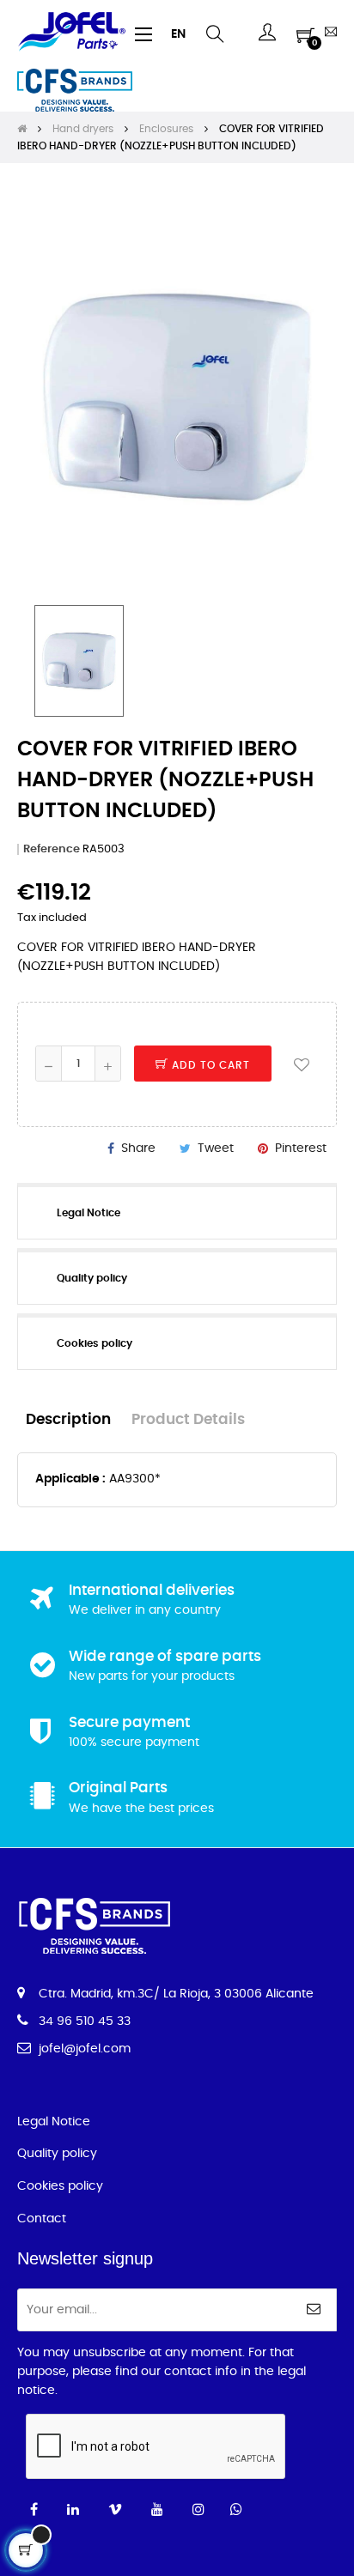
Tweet (216, 1149)
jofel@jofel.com (85, 2049)
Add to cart (209, 1065)
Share (138, 1149)
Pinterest (301, 1149)
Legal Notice (54, 2122)
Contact (42, 2219)
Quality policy (57, 2154)
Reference (52, 849)
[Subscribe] (314, 2310)
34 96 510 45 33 (85, 2021)
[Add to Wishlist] (302, 1064)
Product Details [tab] (188, 1420)
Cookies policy (60, 2186)
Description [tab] (68, 1420)
